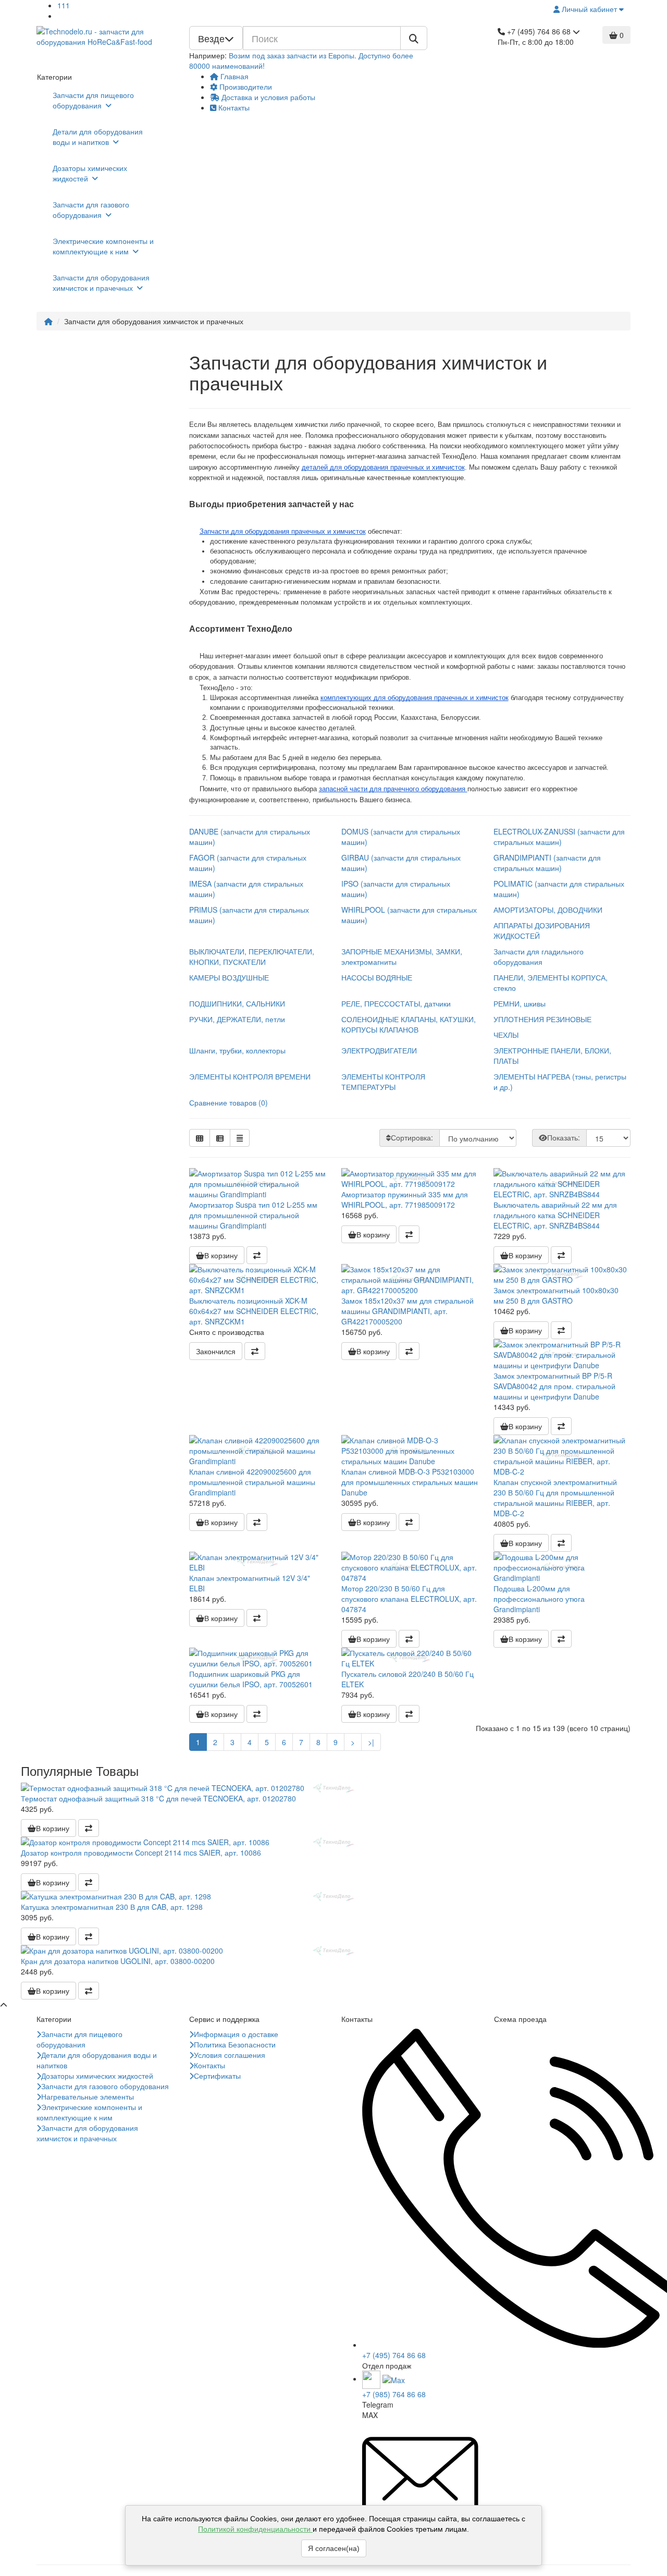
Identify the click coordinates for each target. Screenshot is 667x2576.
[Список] (220, 1138)
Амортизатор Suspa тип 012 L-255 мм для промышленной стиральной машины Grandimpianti (253, 1215)
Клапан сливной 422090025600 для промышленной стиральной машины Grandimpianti (252, 1482)
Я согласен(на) (334, 2548)
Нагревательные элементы (88, 2096)
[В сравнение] (257, 1255)
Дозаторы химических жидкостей (90, 173)
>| (371, 1742)
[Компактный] (240, 1138)
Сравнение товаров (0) (228, 1102)
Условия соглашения (230, 2055)
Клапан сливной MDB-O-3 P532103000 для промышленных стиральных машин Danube (410, 1482)
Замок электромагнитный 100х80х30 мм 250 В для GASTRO (556, 1295)
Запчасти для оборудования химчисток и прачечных (101, 283)
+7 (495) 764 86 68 (394, 2355)
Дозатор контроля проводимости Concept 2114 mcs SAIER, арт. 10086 (141, 1853)
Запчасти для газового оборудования (91, 210)
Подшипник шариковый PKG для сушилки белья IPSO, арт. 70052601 (251, 1679)
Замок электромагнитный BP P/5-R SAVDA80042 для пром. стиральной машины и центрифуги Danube (554, 1386)
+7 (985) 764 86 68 (394, 2394)
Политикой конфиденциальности (255, 2529)
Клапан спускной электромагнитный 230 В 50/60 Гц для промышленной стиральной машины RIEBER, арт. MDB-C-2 (555, 1498)
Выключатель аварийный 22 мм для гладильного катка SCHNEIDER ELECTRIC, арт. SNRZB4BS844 (555, 1215)
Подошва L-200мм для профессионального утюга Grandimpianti (539, 1599)
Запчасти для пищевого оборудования (93, 100)
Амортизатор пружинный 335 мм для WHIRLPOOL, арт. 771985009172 (405, 1199)
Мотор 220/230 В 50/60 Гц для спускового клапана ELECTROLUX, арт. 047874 (409, 1599)
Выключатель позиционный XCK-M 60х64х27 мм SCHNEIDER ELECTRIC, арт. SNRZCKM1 (254, 1311)
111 (64, 5)
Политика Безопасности (235, 2044)
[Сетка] (200, 1138)
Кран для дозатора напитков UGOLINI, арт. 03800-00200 (118, 1961)
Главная (233, 76)
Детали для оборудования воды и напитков (98, 137)
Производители (245, 87)
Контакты (233, 107)
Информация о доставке (236, 2034)
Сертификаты (217, 2076)
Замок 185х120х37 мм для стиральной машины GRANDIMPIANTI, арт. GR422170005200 (407, 1311)
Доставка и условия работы (267, 97)
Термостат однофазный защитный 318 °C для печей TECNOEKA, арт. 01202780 (158, 1798)
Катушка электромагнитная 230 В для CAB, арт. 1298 (112, 1907)
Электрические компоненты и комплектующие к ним (103, 246)
